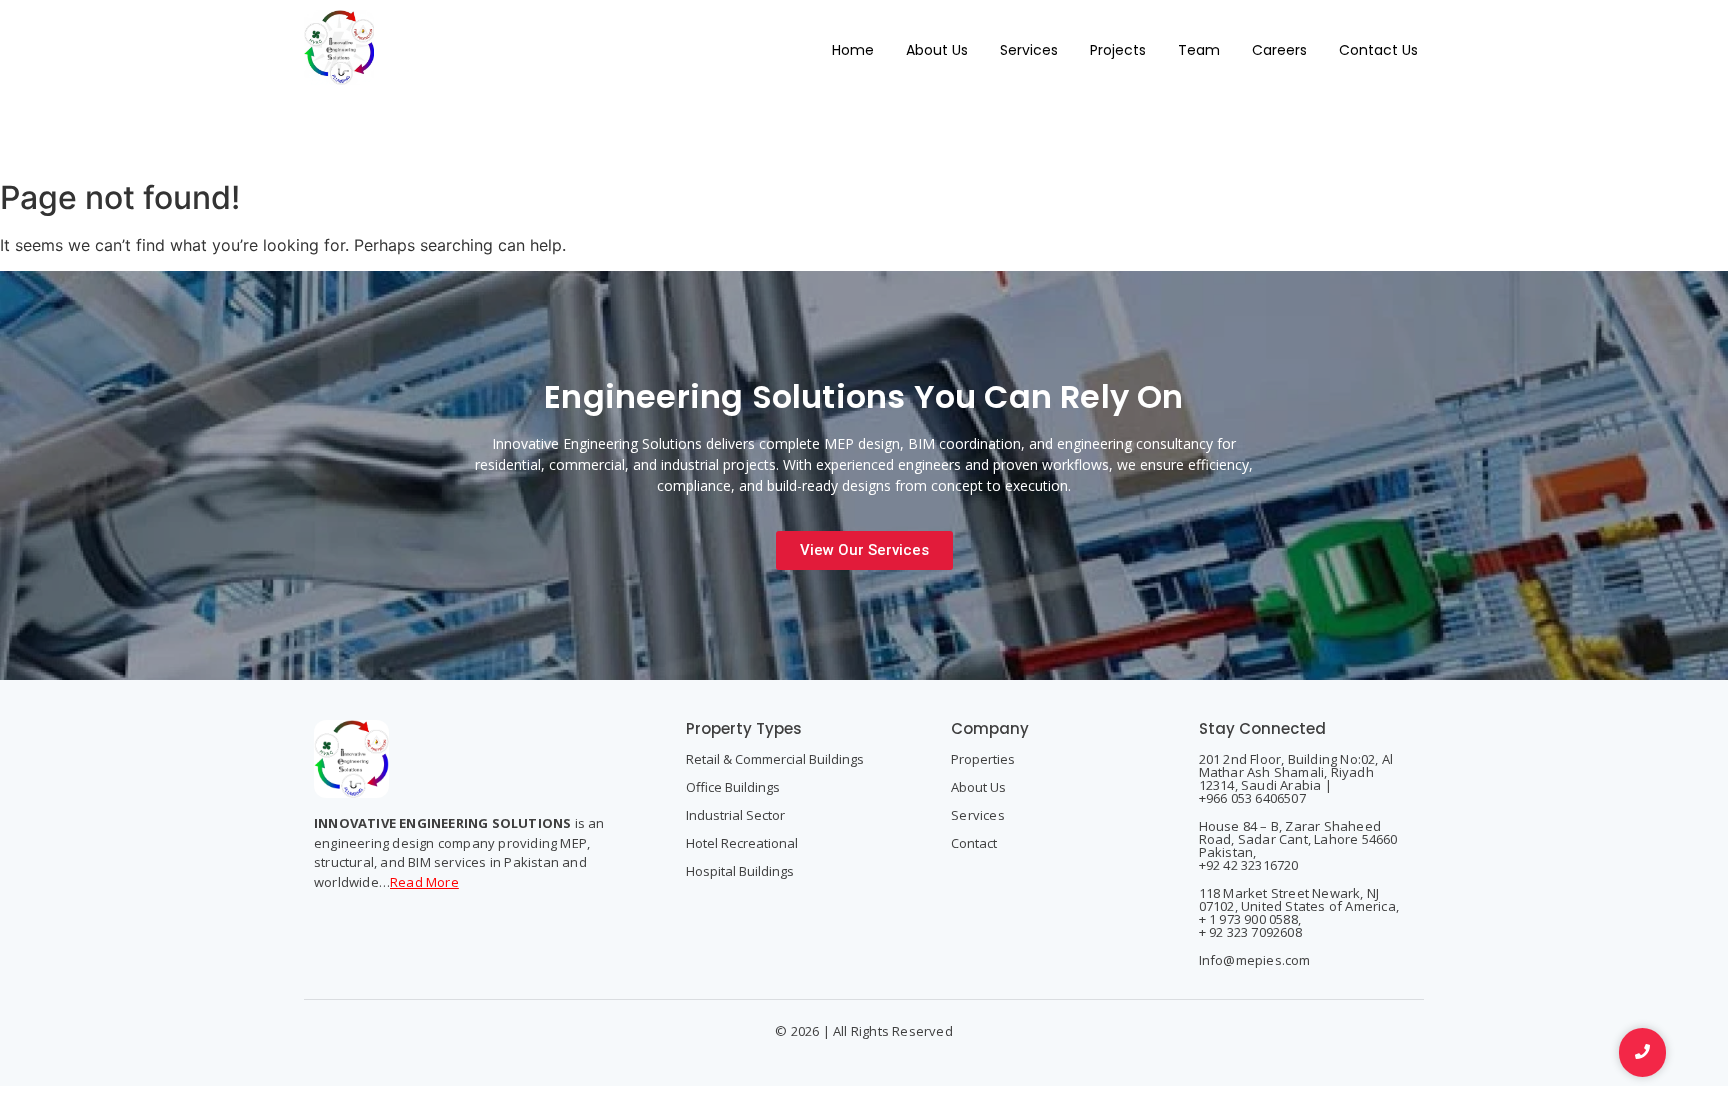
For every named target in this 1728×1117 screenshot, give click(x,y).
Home (853, 50)
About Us (937, 50)
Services (1029, 50)
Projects (1118, 50)
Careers (1279, 50)
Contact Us (1378, 50)
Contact (974, 843)
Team (1199, 50)
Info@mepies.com (1255, 960)
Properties (983, 759)
